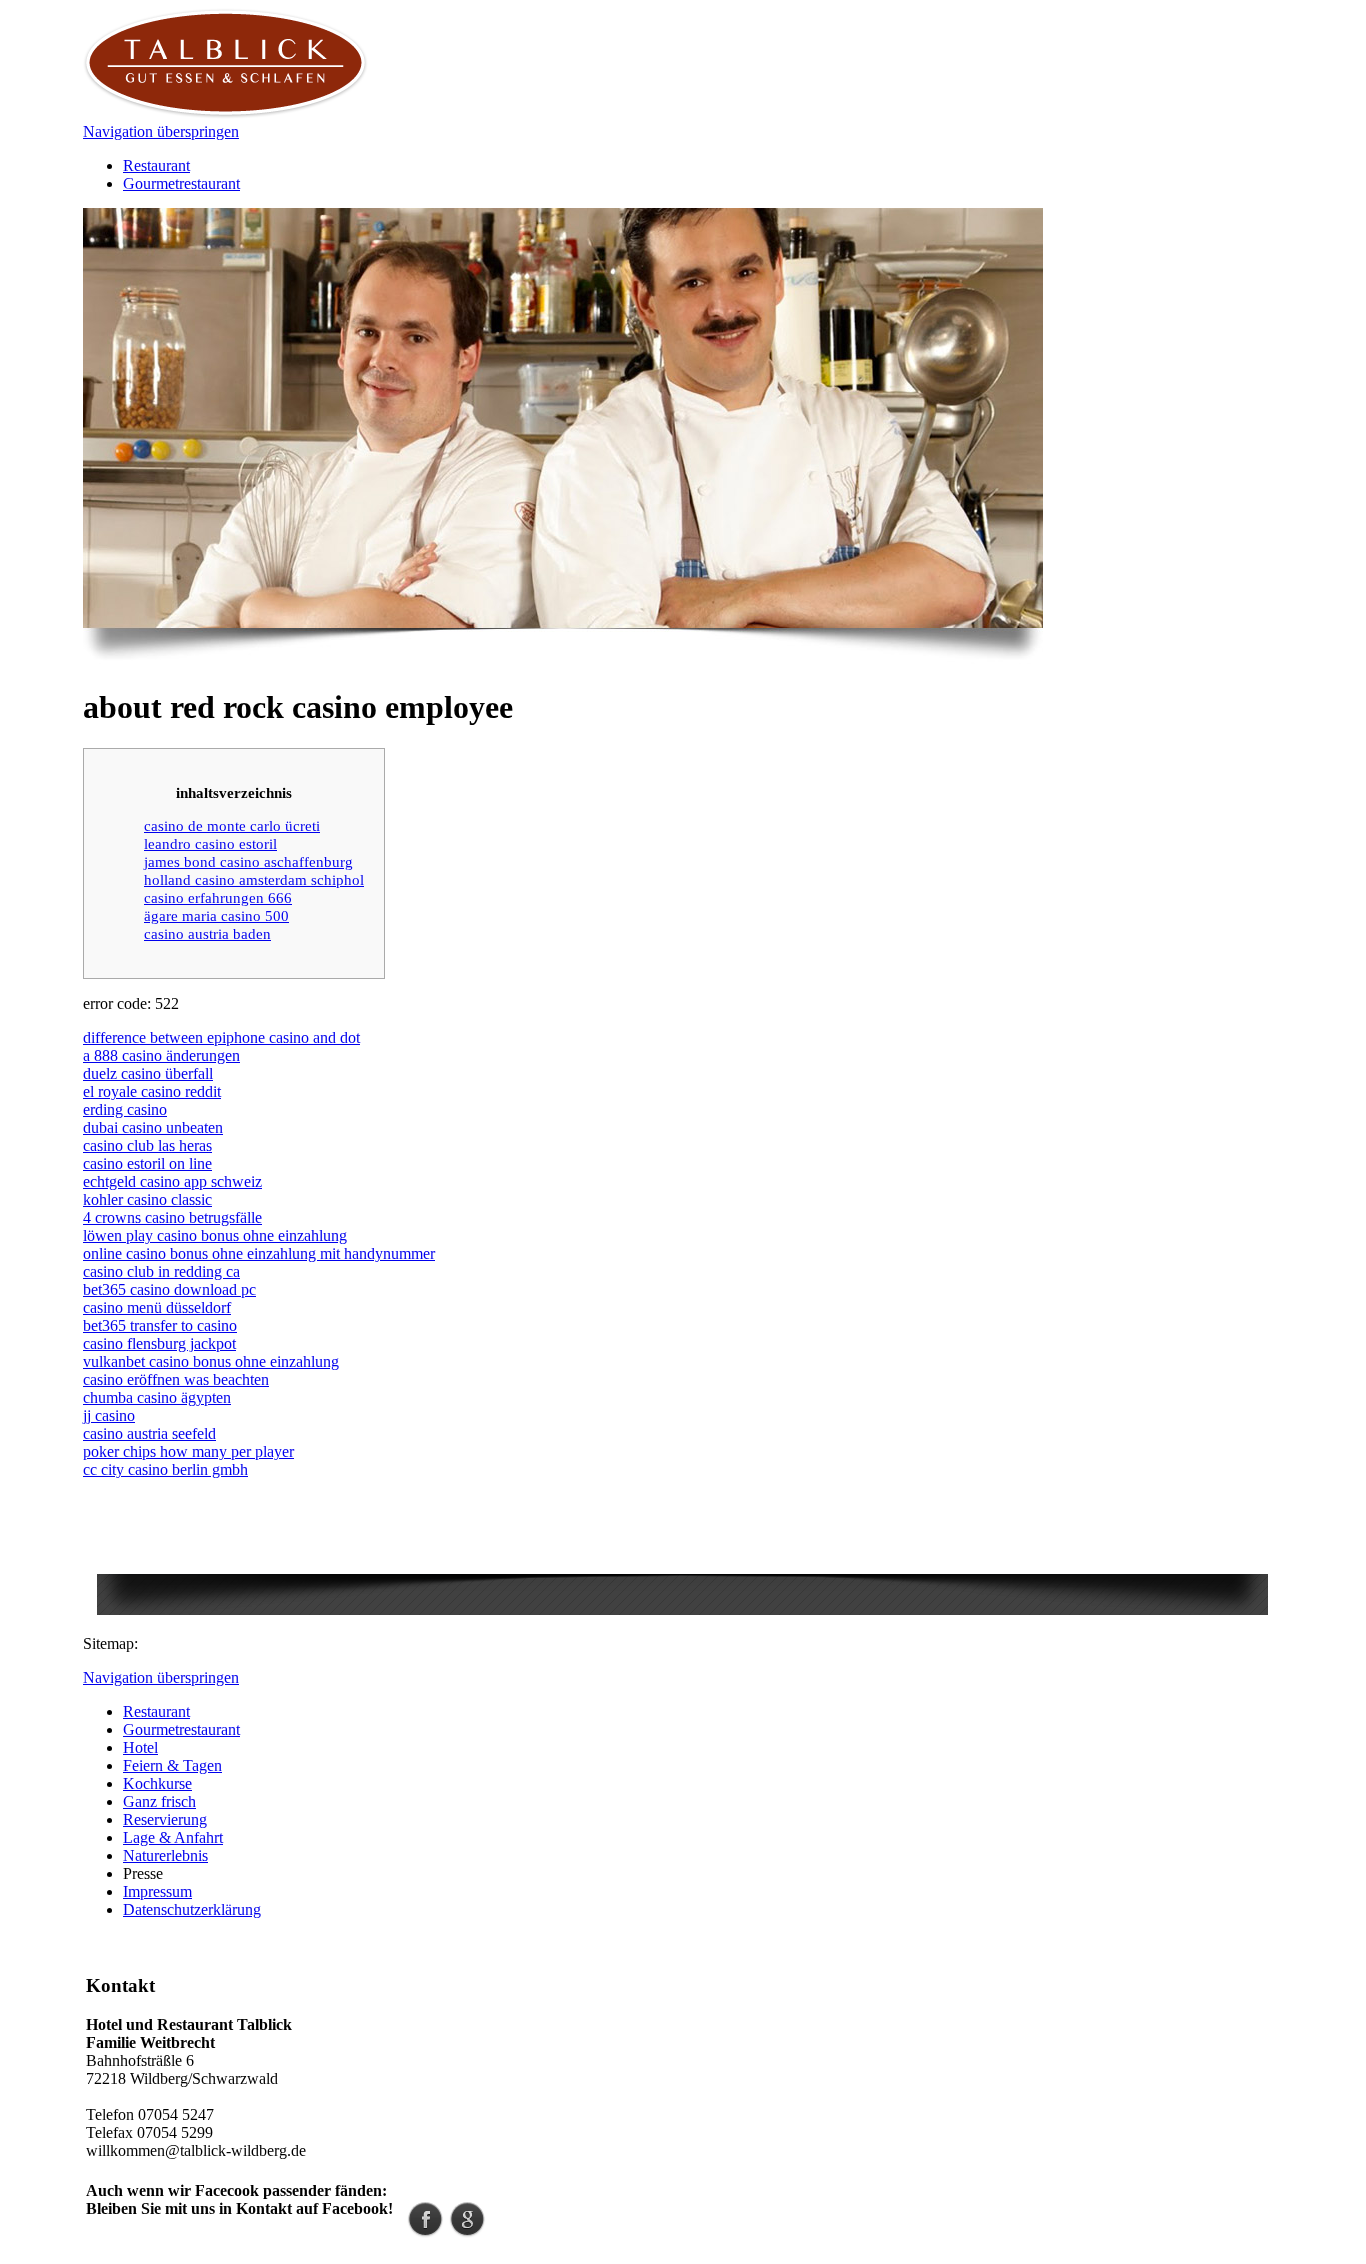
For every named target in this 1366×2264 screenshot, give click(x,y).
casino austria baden (207, 933)
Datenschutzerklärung (192, 1909)
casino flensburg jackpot (159, 1343)
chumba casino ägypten (157, 1397)
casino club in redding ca (161, 1271)
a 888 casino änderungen (161, 1055)
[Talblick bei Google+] (467, 2231)
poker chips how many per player (188, 1451)
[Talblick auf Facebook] (425, 2231)
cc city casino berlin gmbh (165, 1469)
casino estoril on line (147, 1163)
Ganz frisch (159, 1801)
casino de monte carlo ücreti (232, 825)
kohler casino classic (147, 1199)
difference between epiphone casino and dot (221, 1037)
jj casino (109, 1415)
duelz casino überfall (148, 1073)
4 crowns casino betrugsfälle (172, 1217)
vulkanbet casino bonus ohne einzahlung (211, 1361)
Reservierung (165, 1819)
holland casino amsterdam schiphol (254, 879)
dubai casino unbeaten (153, 1127)
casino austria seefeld (149, 1433)
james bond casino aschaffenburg (248, 861)
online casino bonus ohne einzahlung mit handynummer (259, 1253)
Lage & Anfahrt (173, 1837)
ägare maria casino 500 (216, 915)
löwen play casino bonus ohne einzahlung (215, 1235)
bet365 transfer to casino (160, 1325)
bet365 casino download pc (169, 1289)
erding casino (125, 1109)
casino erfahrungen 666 (218, 897)
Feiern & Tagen (172, 1765)
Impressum (157, 1891)
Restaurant (156, 165)
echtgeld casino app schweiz (172, 1181)
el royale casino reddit (152, 1091)
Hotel (140, 1747)
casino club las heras (147, 1145)
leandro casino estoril (210, 843)
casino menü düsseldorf (157, 1307)
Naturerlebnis (165, 1855)
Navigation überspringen (161, 131)
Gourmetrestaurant (181, 183)
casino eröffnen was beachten (176, 1379)
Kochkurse (157, 1783)
